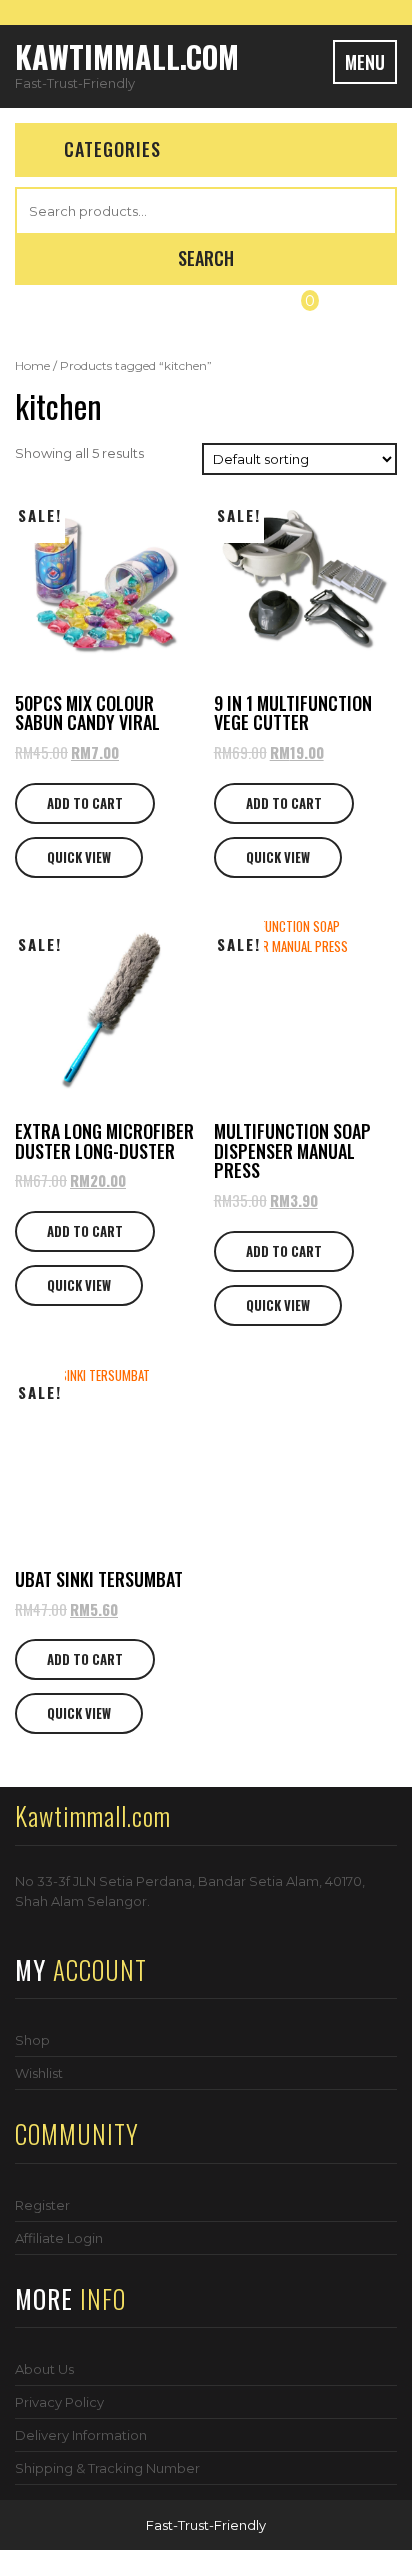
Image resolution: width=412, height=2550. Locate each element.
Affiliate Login (59, 2238)
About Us (44, 2369)
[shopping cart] (298, 316)
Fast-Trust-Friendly (206, 2525)
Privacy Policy (59, 2402)
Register (42, 2205)
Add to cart (85, 803)
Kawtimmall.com (127, 56)
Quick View (79, 857)
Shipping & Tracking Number (107, 2468)
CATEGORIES (112, 149)
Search (206, 258)
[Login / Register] (103, 316)
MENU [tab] (365, 62)
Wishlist (39, 2073)
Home (32, 365)
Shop (32, 2040)
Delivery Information (81, 2435)
